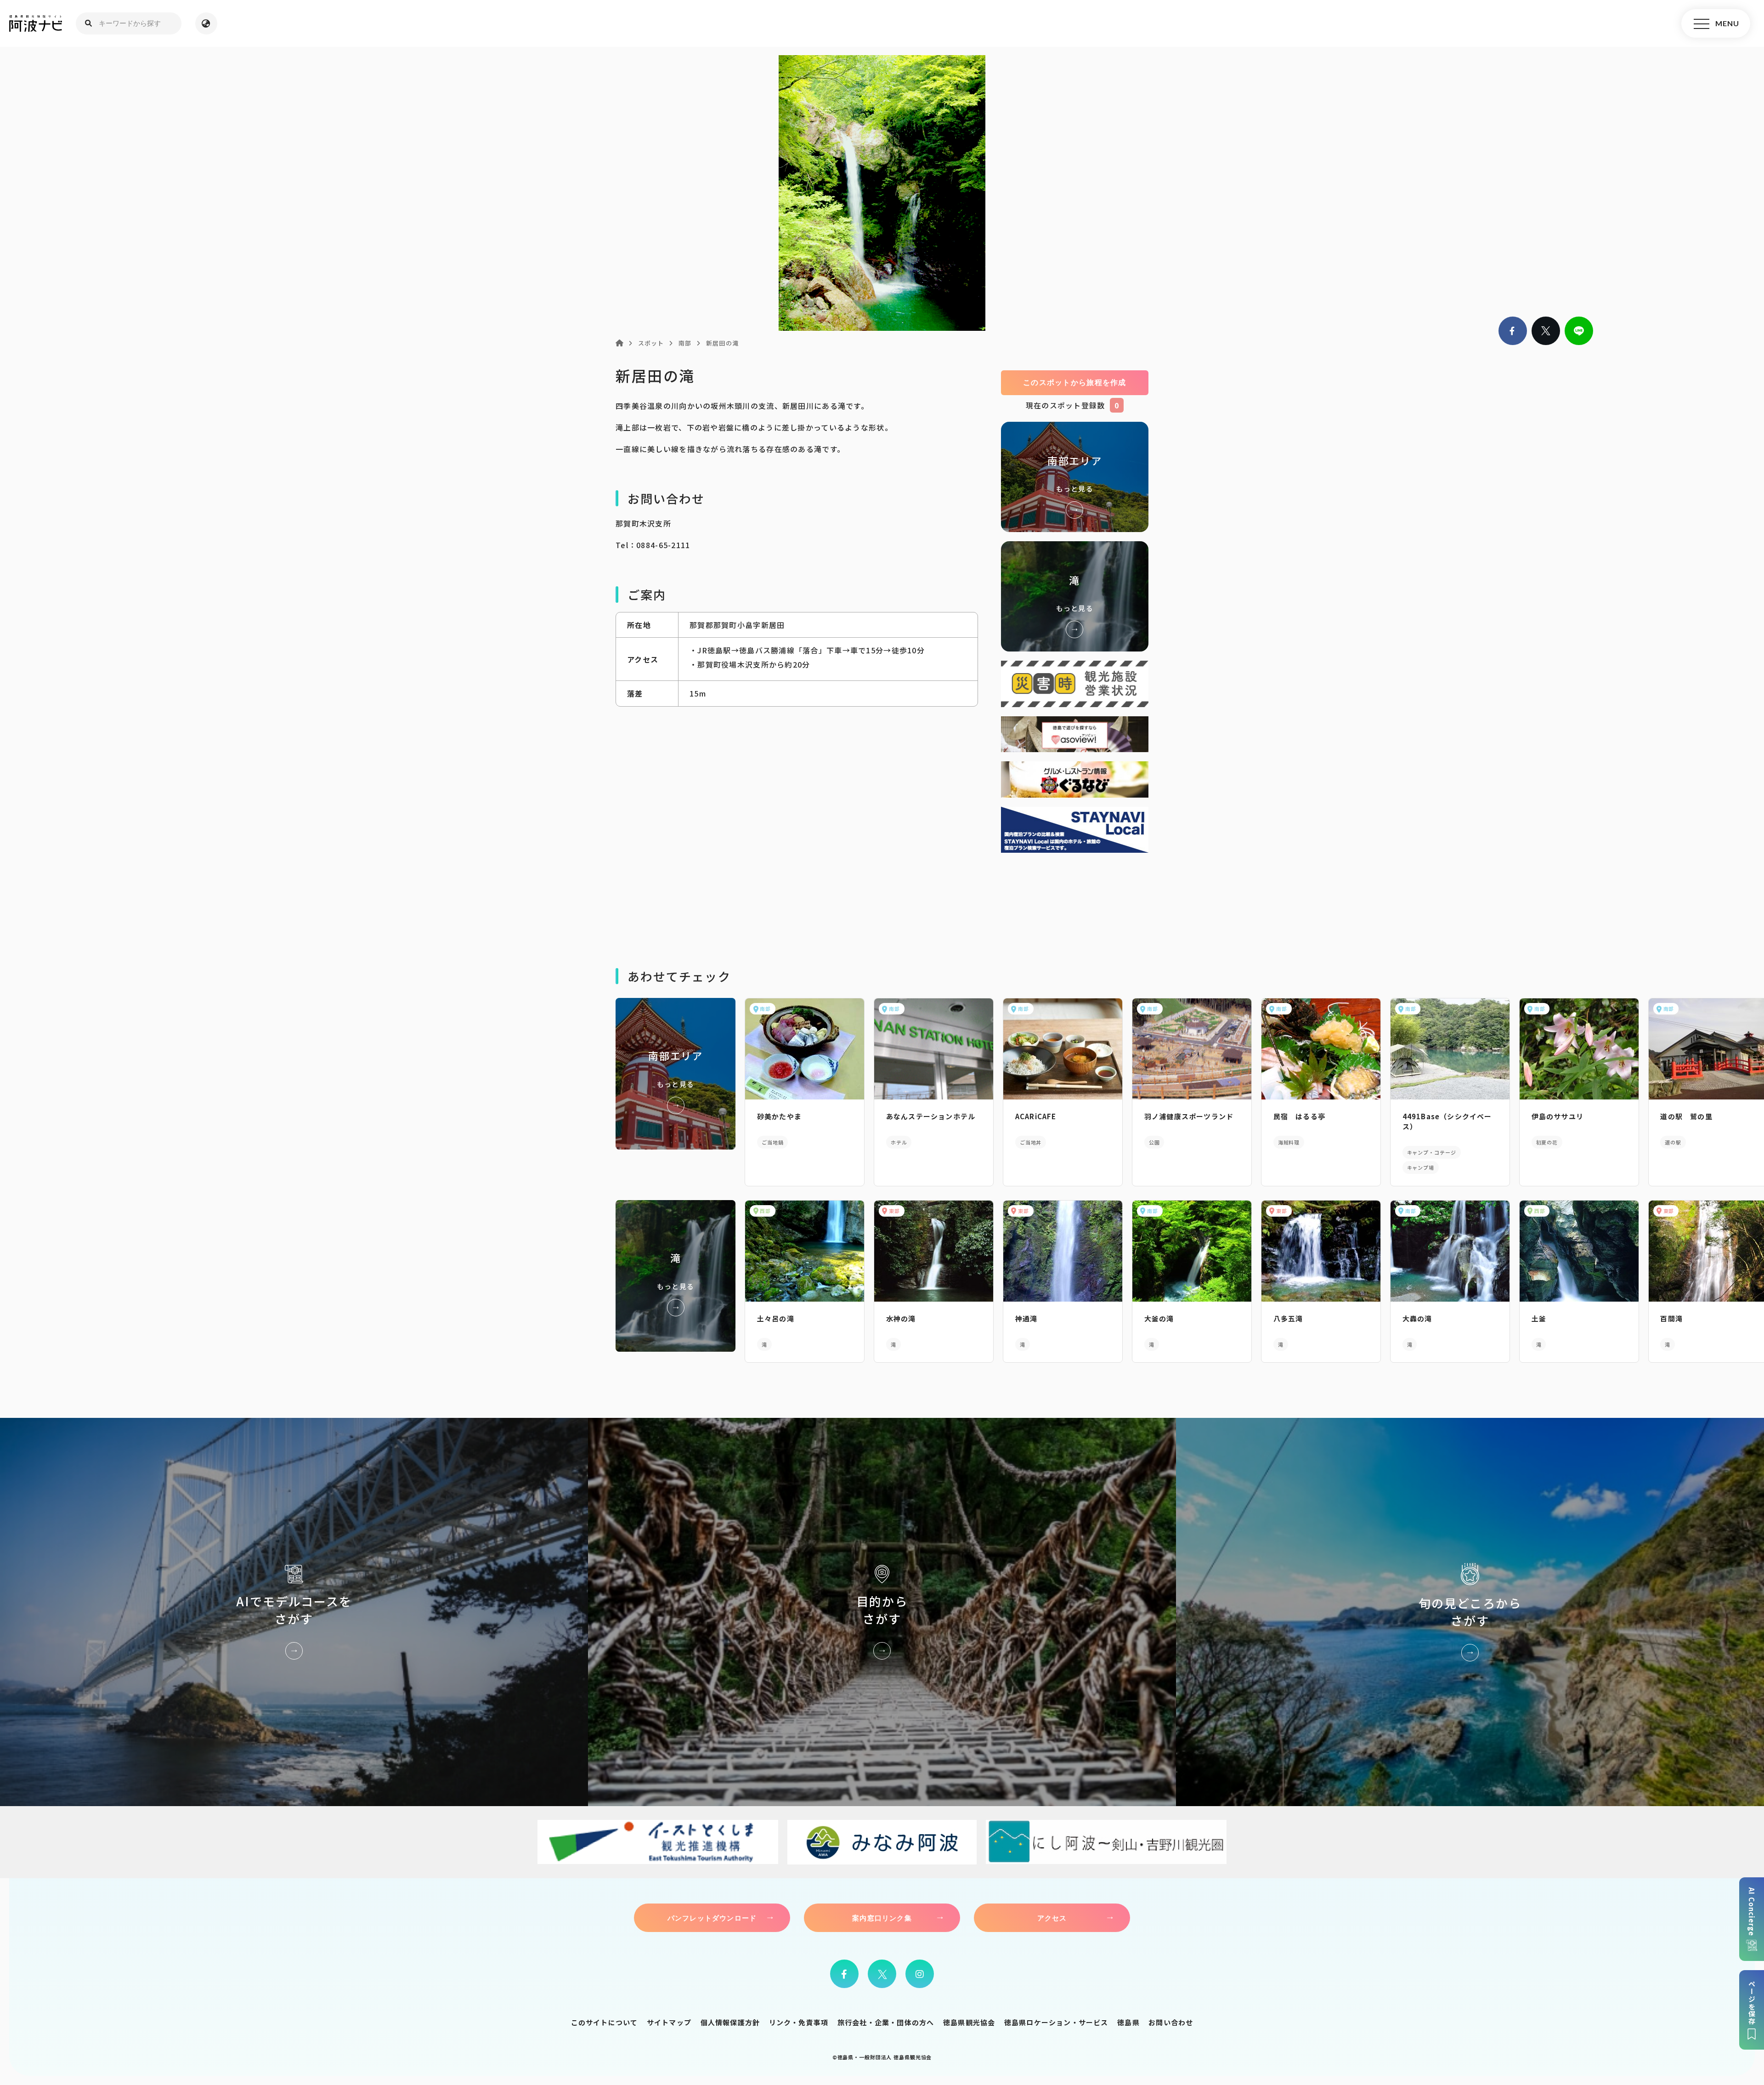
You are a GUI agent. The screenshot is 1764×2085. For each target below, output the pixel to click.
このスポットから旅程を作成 (1075, 382)
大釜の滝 (1159, 1318)
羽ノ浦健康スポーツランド (1189, 1116)
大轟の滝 (1417, 1318)
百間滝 (1671, 1318)
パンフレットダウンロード (712, 1918)
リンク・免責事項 (799, 2022)
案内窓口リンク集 (882, 1918)
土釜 (1539, 1318)
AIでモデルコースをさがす (294, 1612)
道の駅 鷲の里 (1686, 1116)
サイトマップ (669, 2022)
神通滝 (1026, 1318)
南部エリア (1075, 477)
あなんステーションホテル (931, 1116)
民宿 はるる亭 (1299, 1116)
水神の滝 (901, 1318)
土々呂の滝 (776, 1318)
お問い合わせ (1171, 2022)
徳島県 (1128, 2022)
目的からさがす (882, 1612)
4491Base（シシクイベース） (1447, 1121)
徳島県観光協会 (969, 2022)
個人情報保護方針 (730, 2022)
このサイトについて (605, 2022)
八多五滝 (1288, 1318)
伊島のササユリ (1558, 1116)
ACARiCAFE (1036, 1116)
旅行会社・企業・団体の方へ (886, 2022)
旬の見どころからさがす (1470, 1612)
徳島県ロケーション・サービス (1056, 2022)
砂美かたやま (779, 1116)
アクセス (1052, 1918)
